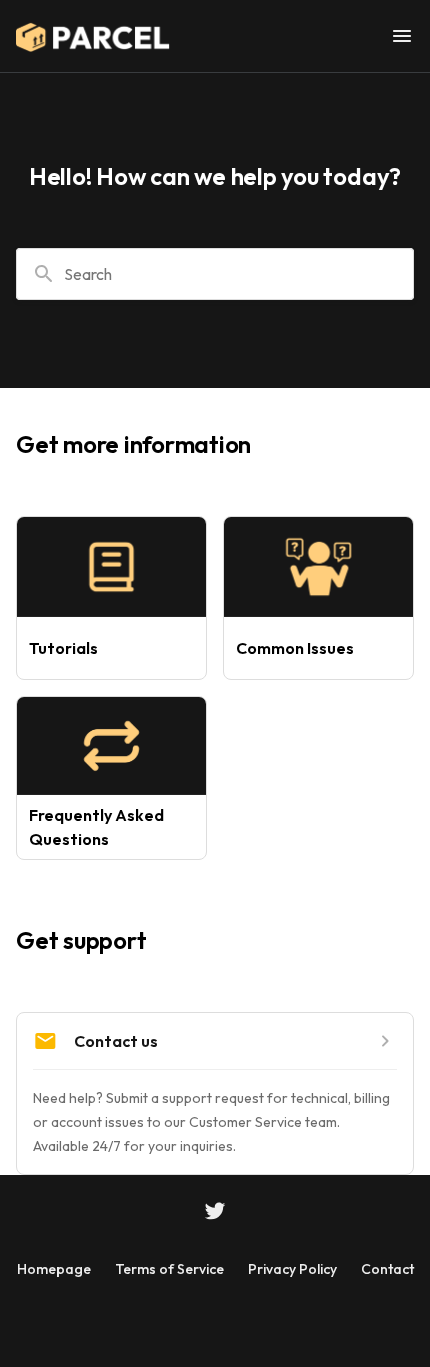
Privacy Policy (292, 1269)
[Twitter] (215, 1213)
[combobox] (215, 274)
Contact (387, 1269)
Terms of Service (169, 1269)
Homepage (54, 1269)
